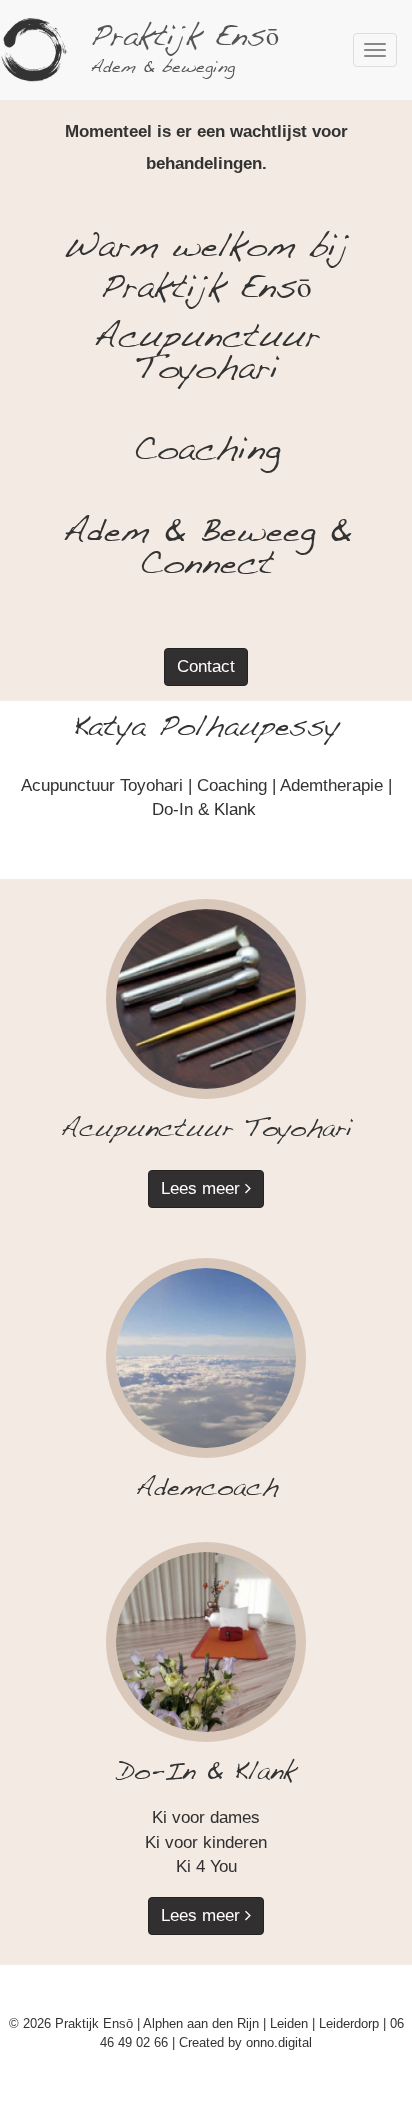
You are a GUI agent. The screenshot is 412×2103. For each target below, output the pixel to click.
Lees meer (203, 1188)
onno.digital (279, 2042)
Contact (206, 666)
